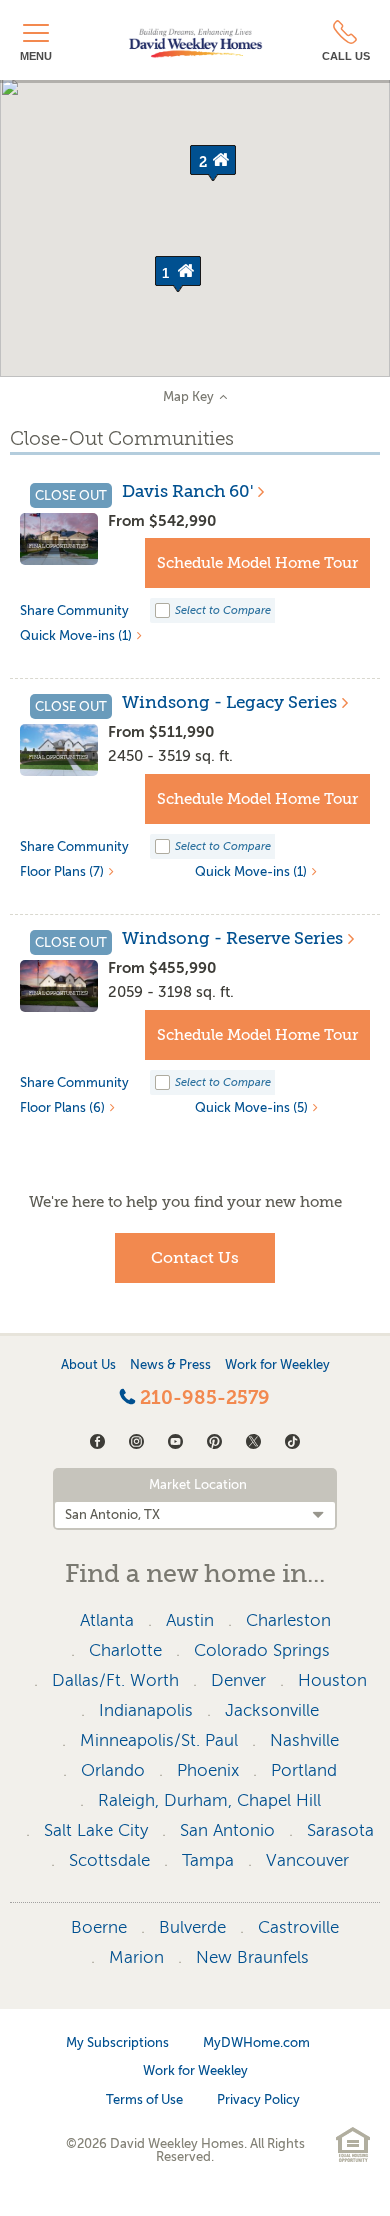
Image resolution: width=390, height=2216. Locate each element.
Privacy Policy (258, 2099)
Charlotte (125, 1650)
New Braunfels (252, 1957)
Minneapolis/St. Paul (159, 1740)
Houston (332, 1680)
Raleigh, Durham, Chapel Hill (209, 1800)
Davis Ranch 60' (187, 492)
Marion (136, 1957)
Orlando (113, 1770)
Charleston (288, 1620)
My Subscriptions (117, 2042)
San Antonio (227, 1830)
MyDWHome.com (256, 2042)
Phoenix (208, 1770)
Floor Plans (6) (62, 1107)
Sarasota (340, 1830)
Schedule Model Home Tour (257, 563)
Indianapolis (146, 1710)
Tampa (208, 1860)
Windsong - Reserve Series (232, 939)
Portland (304, 1770)
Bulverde (192, 1927)
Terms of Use (144, 2099)
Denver (238, 1680)
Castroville (298, 1927)
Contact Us (195, 1258)
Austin (190, 1620)
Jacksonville (272, 1710)
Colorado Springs (262, 1650)
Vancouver (307, 1860)
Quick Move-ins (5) (251, 1107)
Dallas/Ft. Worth (115, 1680)
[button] (178, 274)
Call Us (346, 56)
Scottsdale (109, 1860)
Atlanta (107, 1620)
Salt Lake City (96, 1830)
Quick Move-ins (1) (76, 635)
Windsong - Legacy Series (229, 703)
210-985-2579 (202, 1398)
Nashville (304, 1740)
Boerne (99, 1927)
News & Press (170, 1364)
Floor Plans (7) (62, 871)
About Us (88, 1364)
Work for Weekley (277, 1364)
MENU (36, 56)
